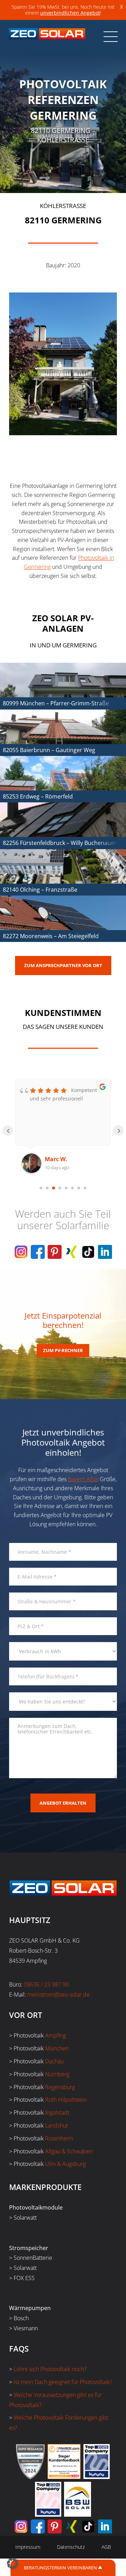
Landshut (57, 2125)
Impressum (28, 2547)
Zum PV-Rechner (63, 1350)
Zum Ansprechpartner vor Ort (63, 965)
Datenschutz (71, 2547)
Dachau (54, 2061)
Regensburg (60, 2087)
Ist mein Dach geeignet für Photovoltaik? (63, 2382)
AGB (106, 2547)
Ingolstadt (57, 2113)
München (57, 2048)
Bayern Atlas (83, 1479)
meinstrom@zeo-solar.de (58, 1995)
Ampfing (55, 2035)
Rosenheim (59, 2138)
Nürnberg (57, 2074)
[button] (13, 2563)
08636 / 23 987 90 (46, 1984)
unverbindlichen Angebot (70, 13)
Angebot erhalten (63, 1803)
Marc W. (56, 1159)
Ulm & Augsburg (65, 2164)
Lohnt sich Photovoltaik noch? (50, 2369)
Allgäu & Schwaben (69, 2151)
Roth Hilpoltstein (66, 2100)
